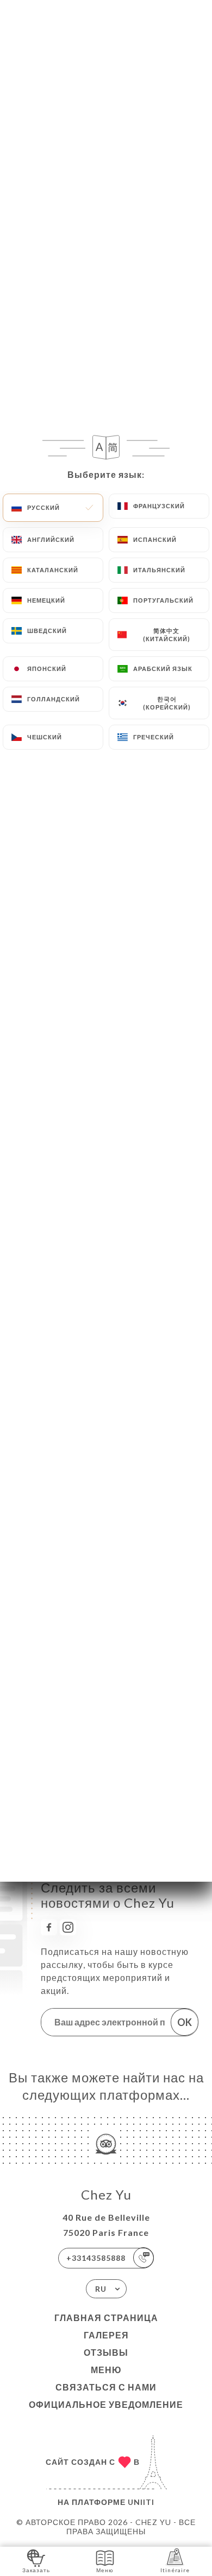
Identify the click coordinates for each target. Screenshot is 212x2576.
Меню (106, 2370)
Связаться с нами (106, 2387)
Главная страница (106, 2318)
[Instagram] (68, 1927)
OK (185, 2022)
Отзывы (106, 2352)
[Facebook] (49, 1927)
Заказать (36, 2570)
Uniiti (141, 2502)
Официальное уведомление (106, 2404)
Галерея (106, 2335)
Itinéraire (175, 2570)
